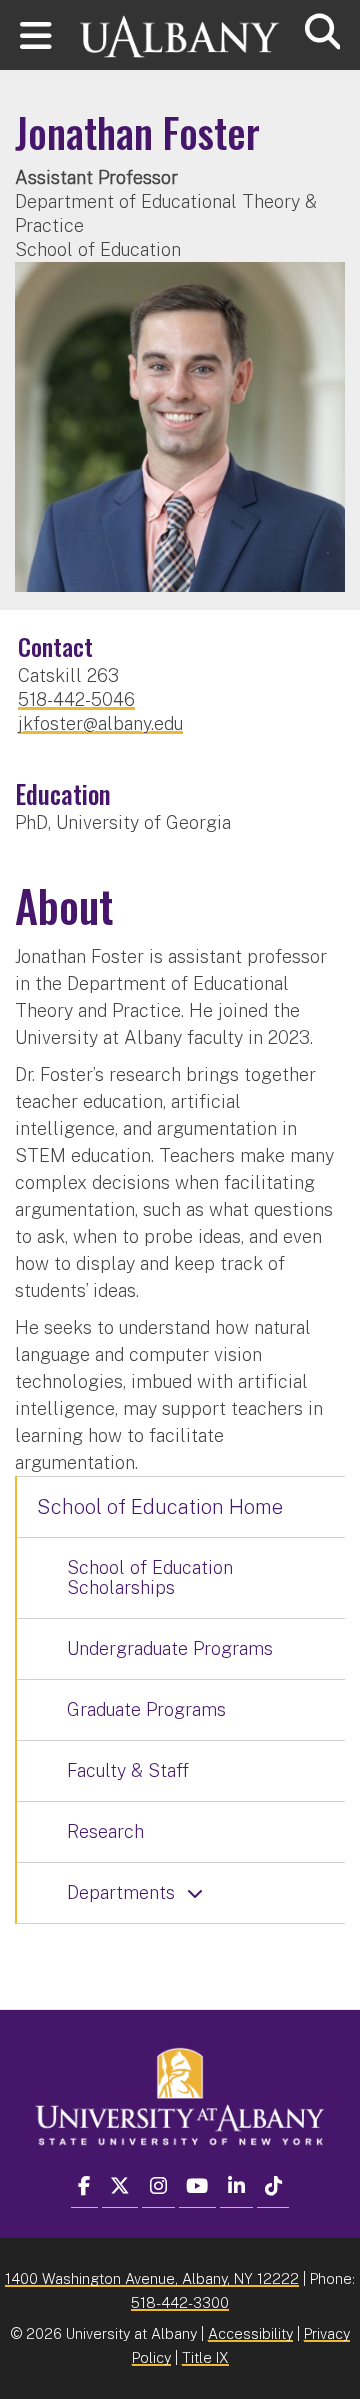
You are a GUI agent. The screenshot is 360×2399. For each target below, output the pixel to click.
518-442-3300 (180, 2302)
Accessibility (250, 2333)
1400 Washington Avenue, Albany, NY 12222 (152, 2278)
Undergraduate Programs (170, 1648)
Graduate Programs (146, 1709)
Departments (121, 1892)
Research (105, 1831)
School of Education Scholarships (150, 1577)
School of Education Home (160, 1507)
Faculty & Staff (128, 1770)
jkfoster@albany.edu (100, 723)
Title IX (205, 2357)
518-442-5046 (76, 699)
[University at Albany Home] (180, 27)
